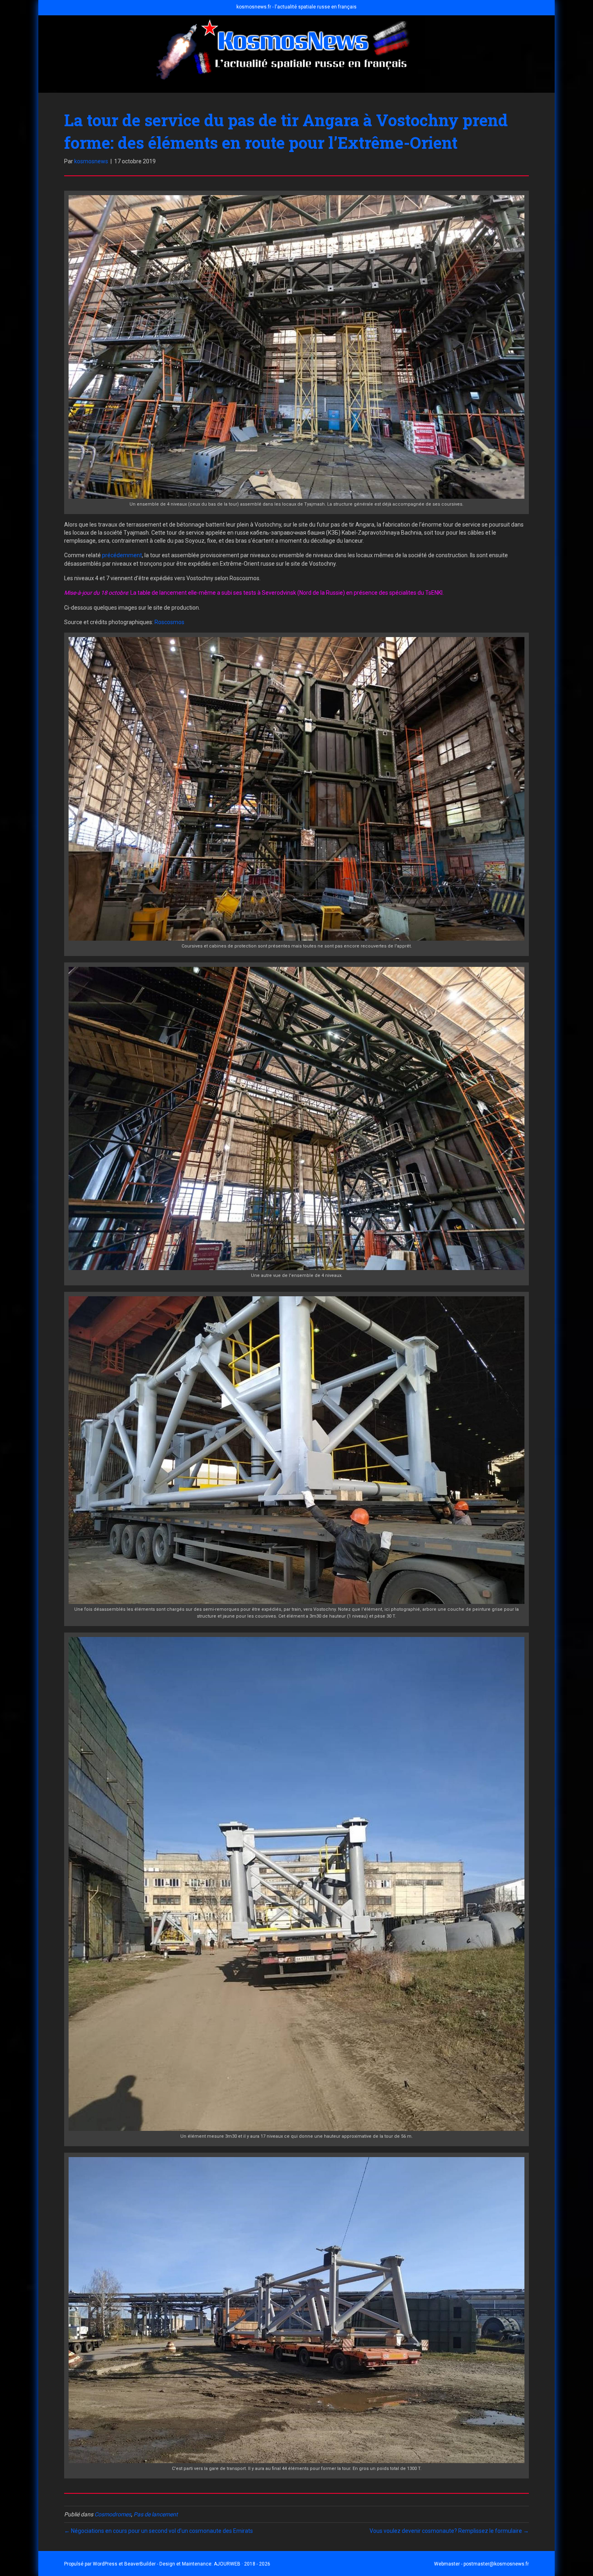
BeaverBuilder (140, 2564)
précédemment (122, 555)
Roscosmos (169, 622)
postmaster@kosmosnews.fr (496, 2564)
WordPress (105, 2564)
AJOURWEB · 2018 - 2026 (242, 2564)
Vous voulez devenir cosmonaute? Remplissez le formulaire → (449, 2531)
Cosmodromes (113, 2514)
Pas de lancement (156, 2514)
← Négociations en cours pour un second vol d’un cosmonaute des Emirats (159, 2531)
